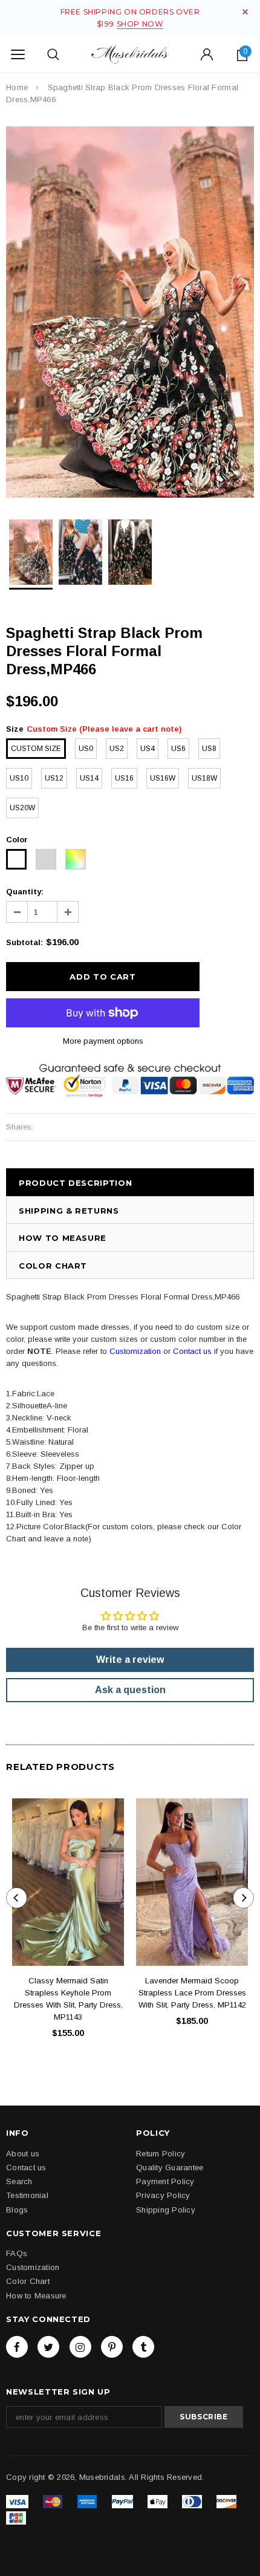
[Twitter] (48, 2347)
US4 (148, 749)
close (245, 12)
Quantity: (25, 892)
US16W (163, 778)
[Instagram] (80, 2347)
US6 (178, 749)
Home (17, 87)
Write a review (130, 1660)
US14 (89, 778)
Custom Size (36, 749)
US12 (54, 778)
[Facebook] (17, 2347)
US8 (209, 749)
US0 (86, 749)
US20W (22, 808)
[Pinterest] (112, 2347)
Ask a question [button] (130, 1690)
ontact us (195, 1351)
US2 (117, 749)
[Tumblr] (143, 2347)
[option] (130, 312)
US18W (204, 778)
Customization (135, 1351)
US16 (124, 778)
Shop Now (140, 24)
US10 (19, 778)
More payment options (103, 1041)
